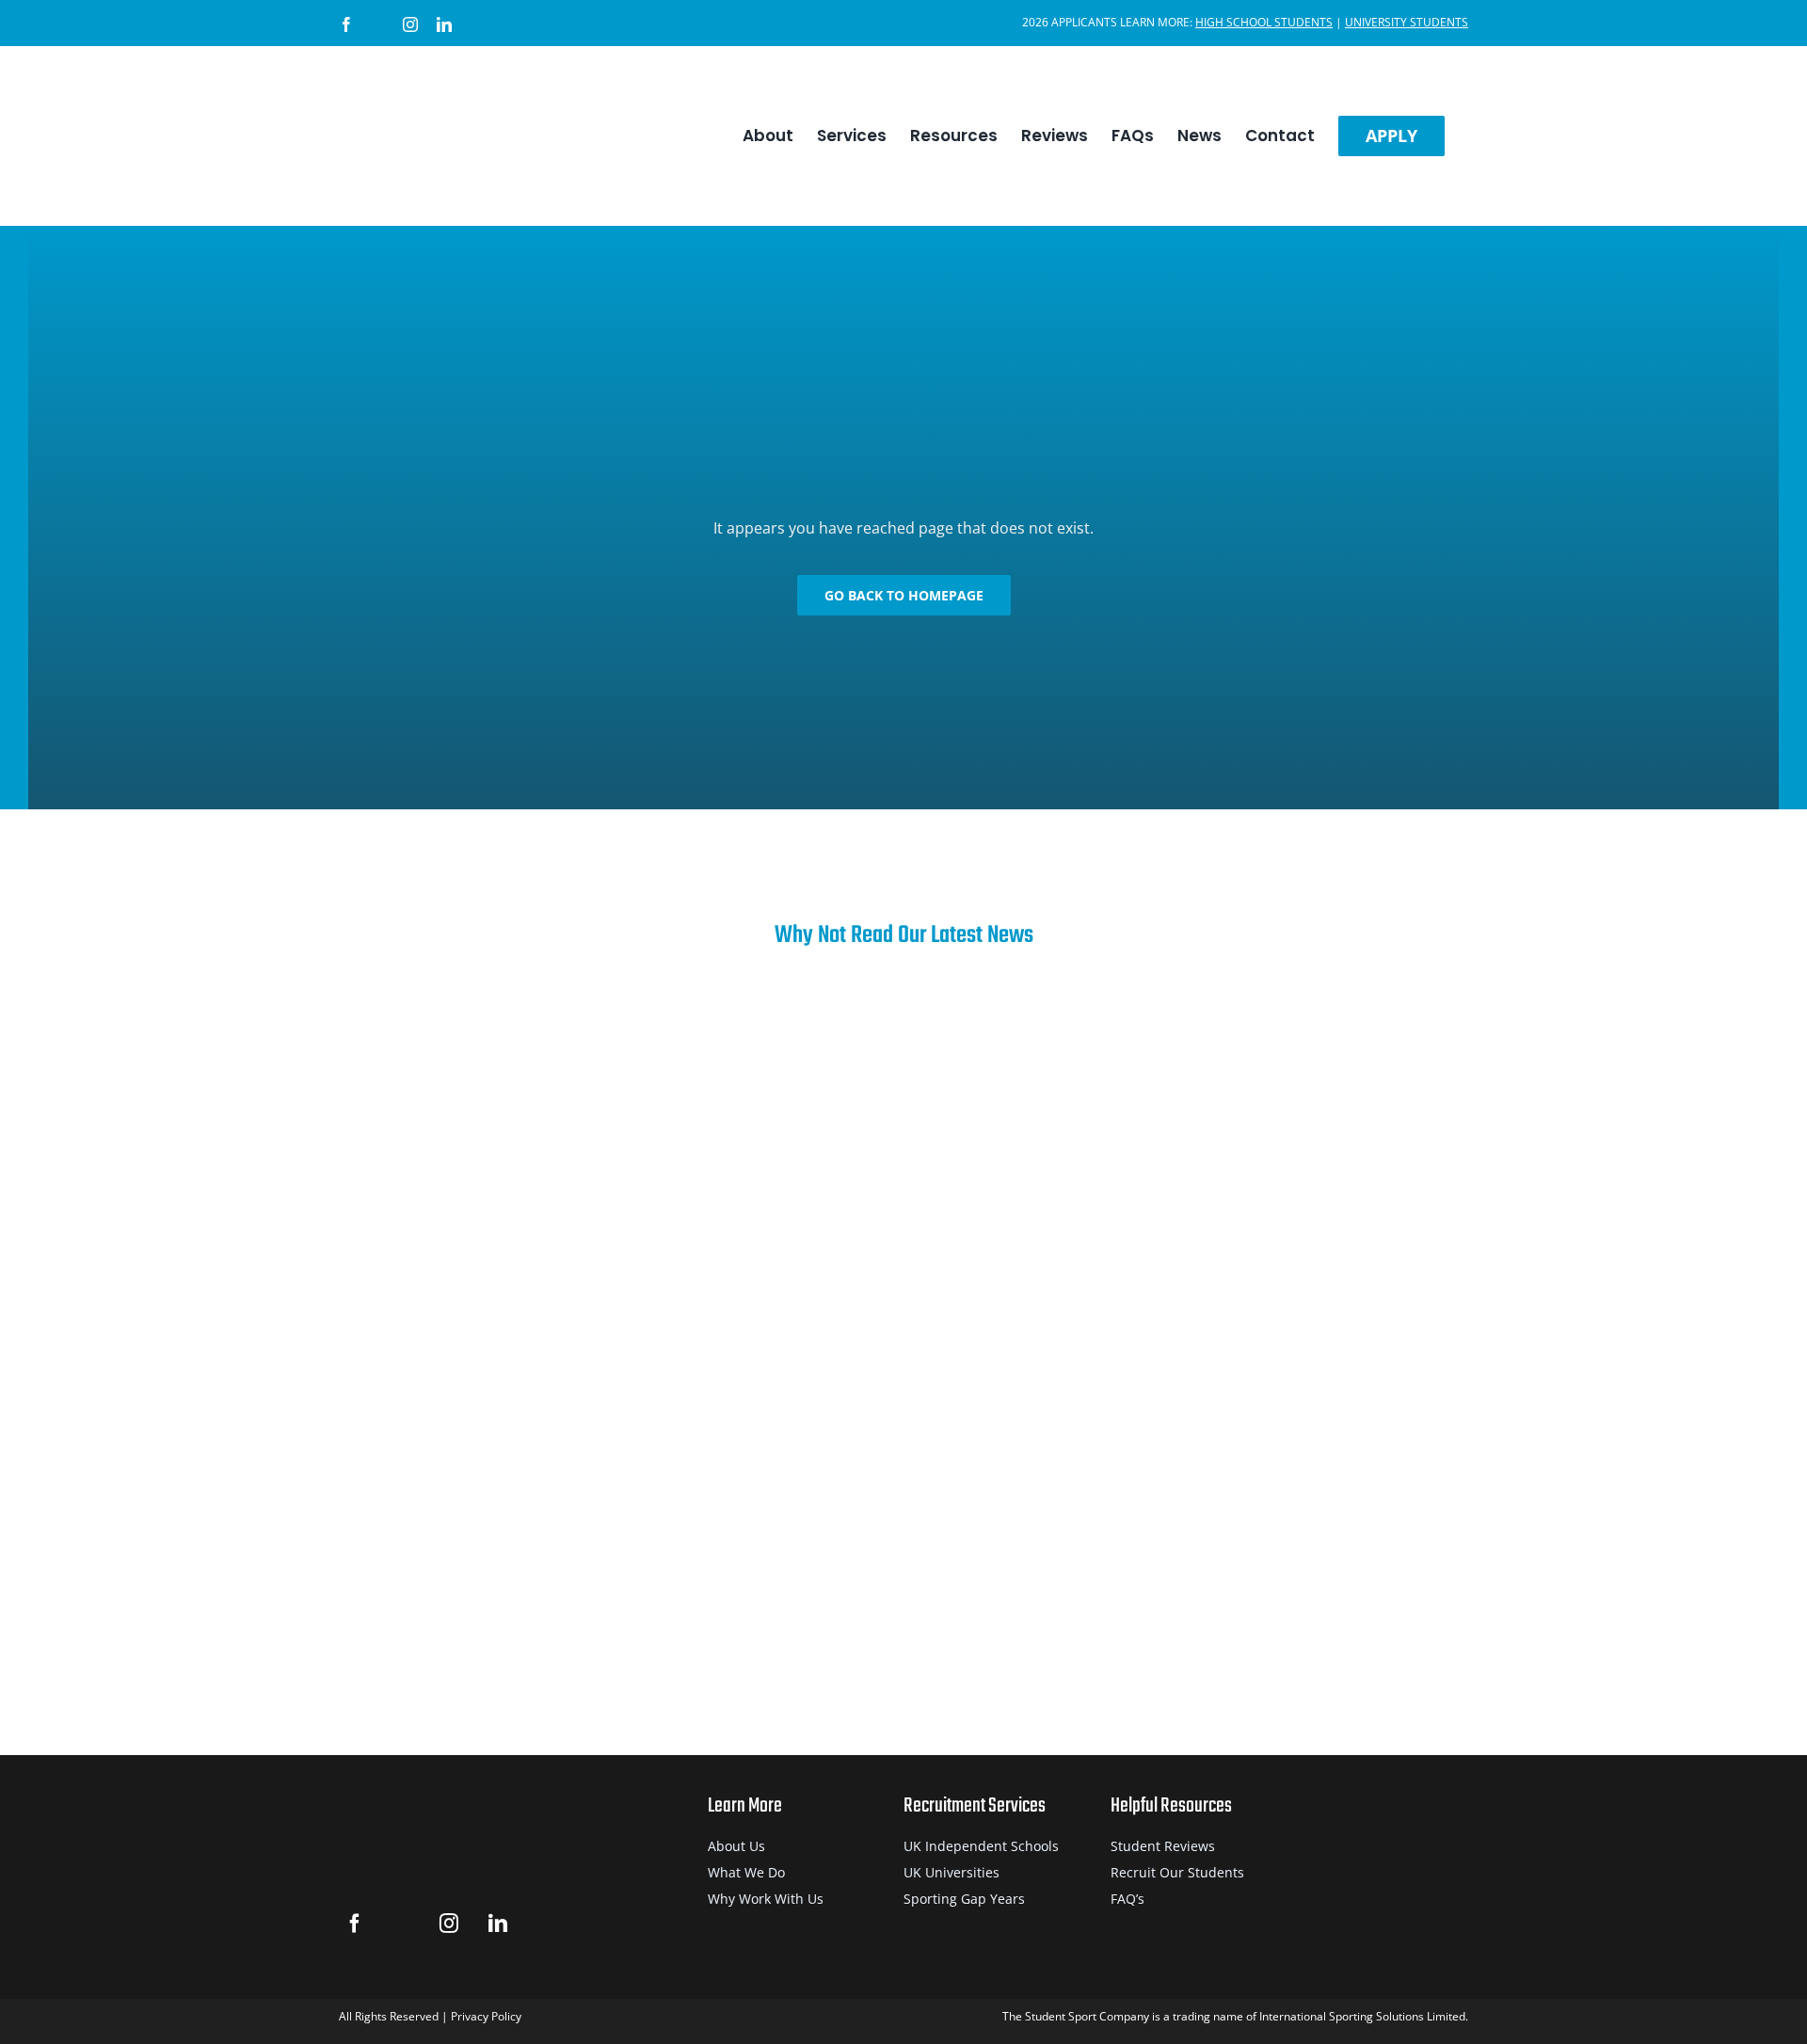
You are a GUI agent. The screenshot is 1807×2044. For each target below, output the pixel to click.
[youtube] (544, 1924)
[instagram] (448, 1924)
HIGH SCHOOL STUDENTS (1264, 22)
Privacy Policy (486, 2016)
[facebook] (354, 1924)
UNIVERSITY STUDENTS (1407, 22)
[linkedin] (497, 1924)
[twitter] (401, 1924)
